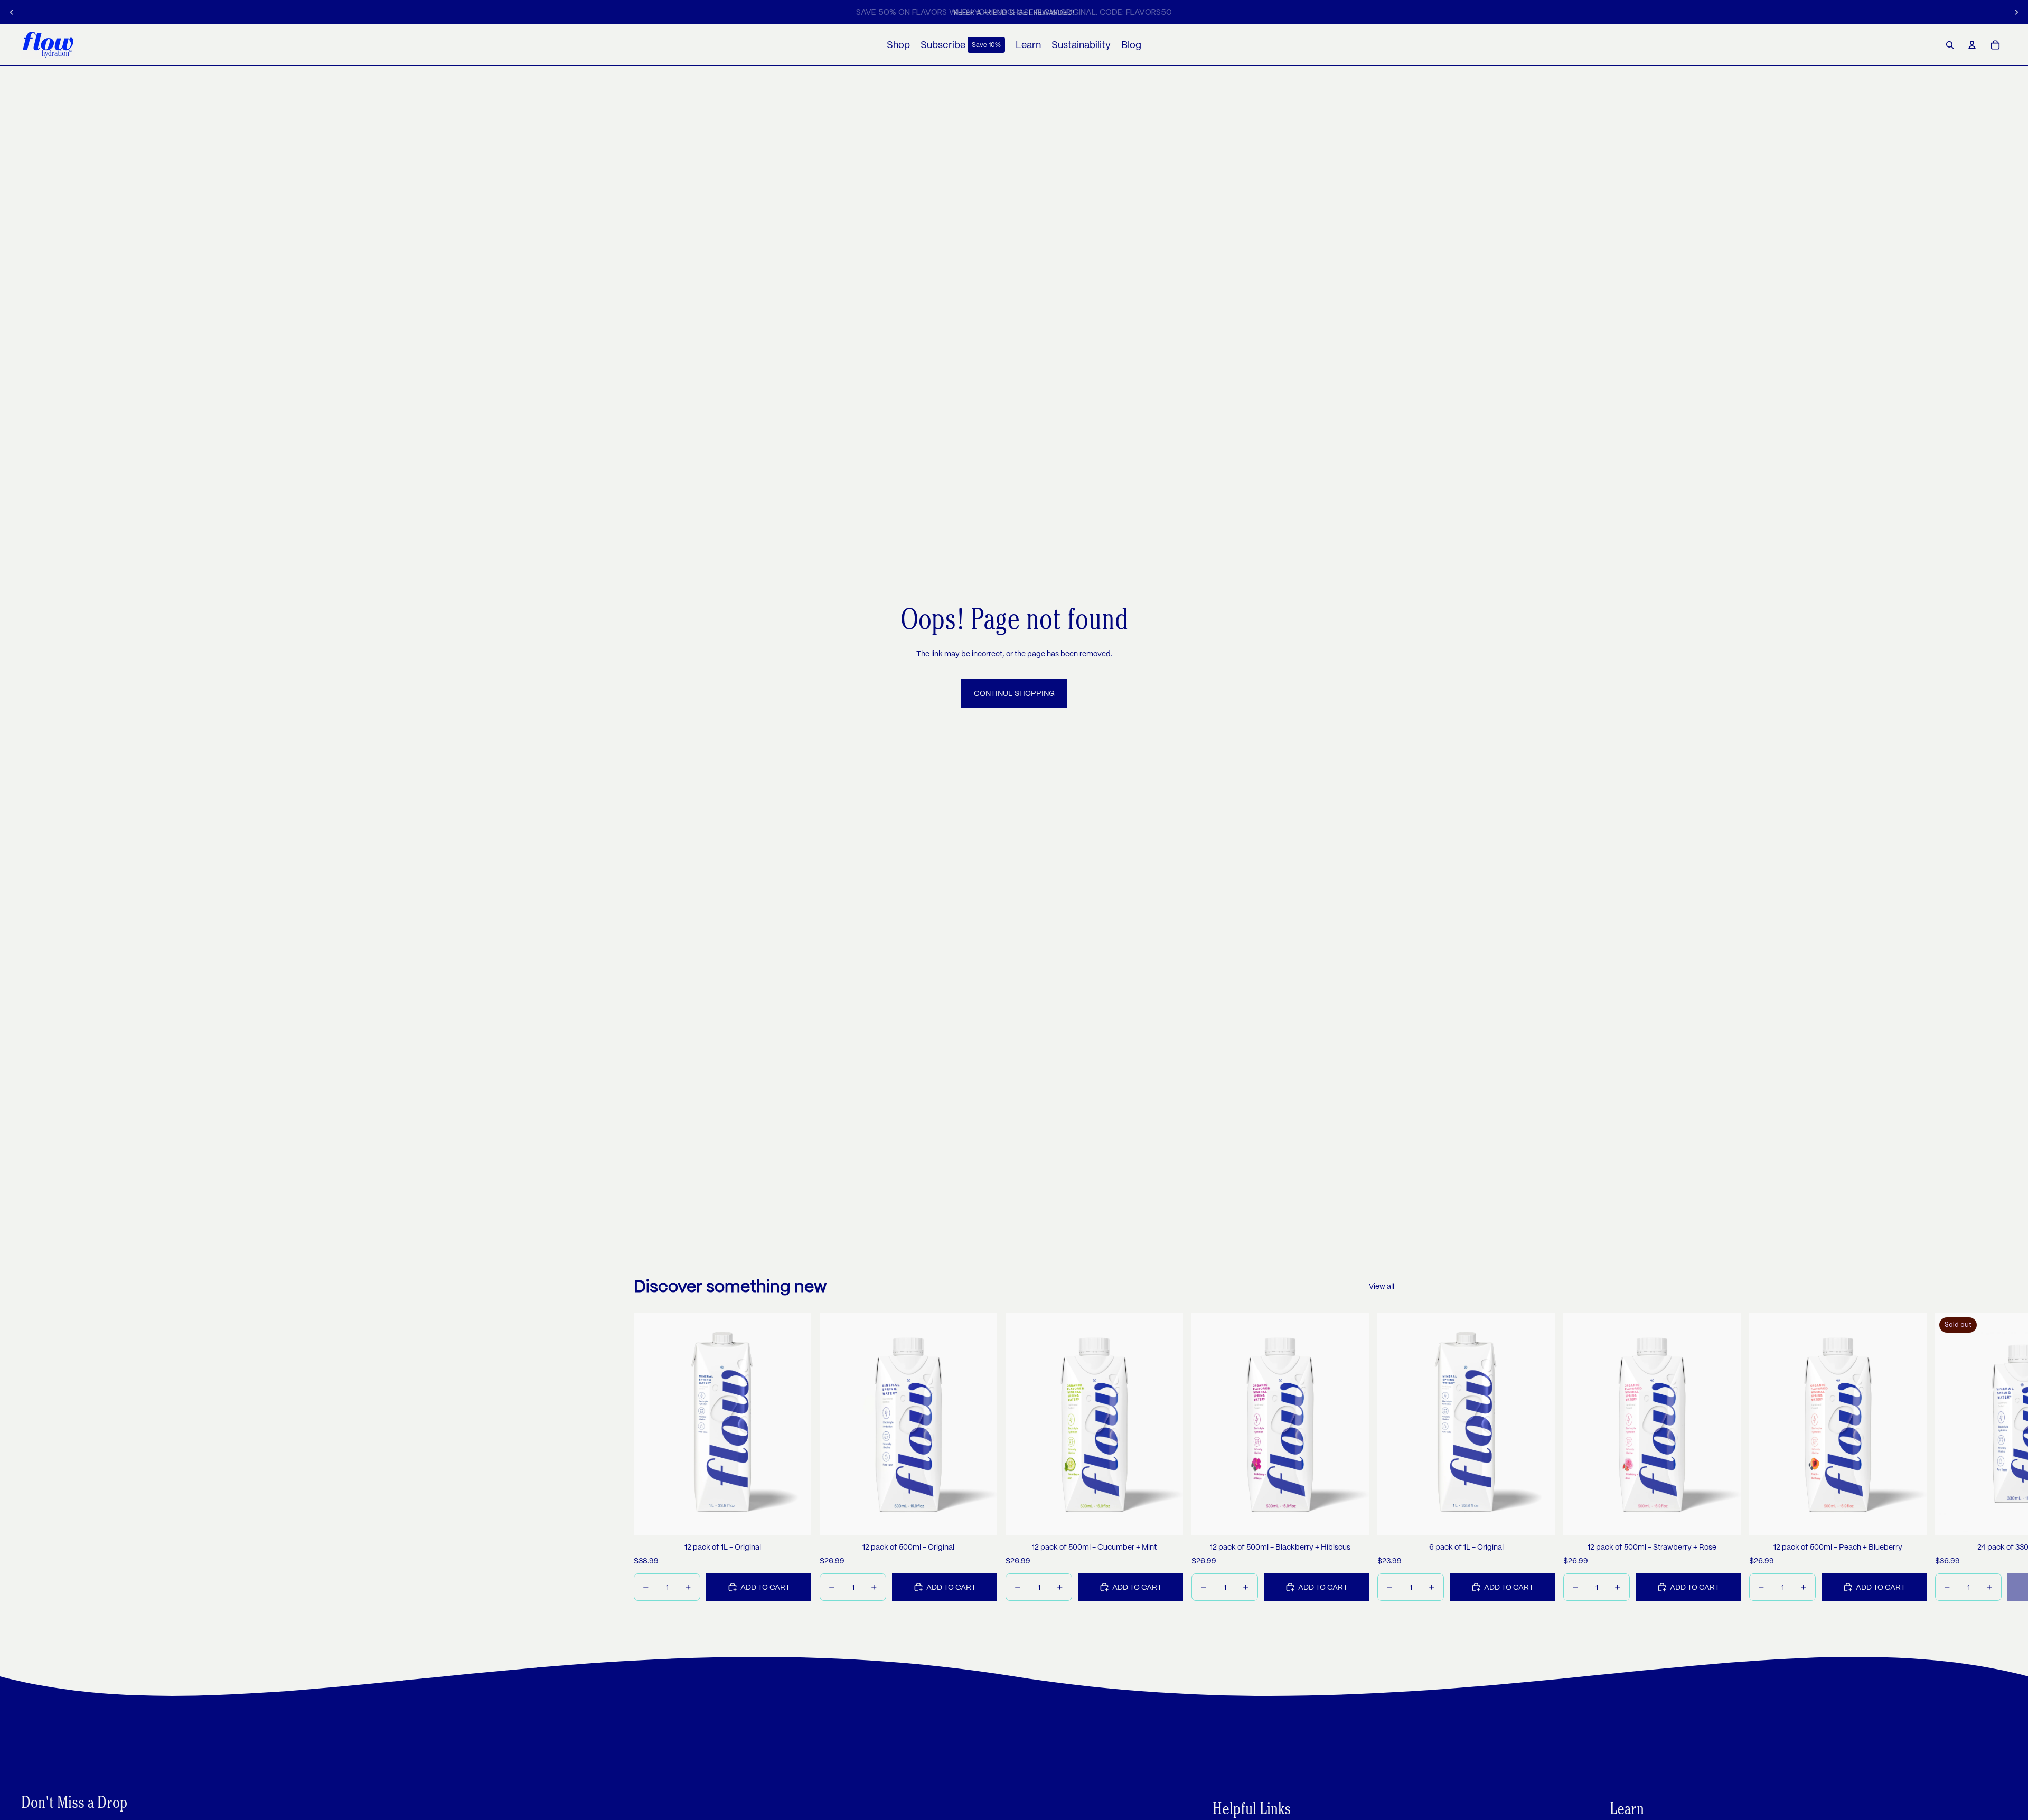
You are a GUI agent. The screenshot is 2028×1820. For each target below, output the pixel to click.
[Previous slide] (12, 12)
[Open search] (1950, 45)
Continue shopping (1014, 693)
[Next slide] (2016, 12)
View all (1382, 1286)
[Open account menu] (1972, 45)
